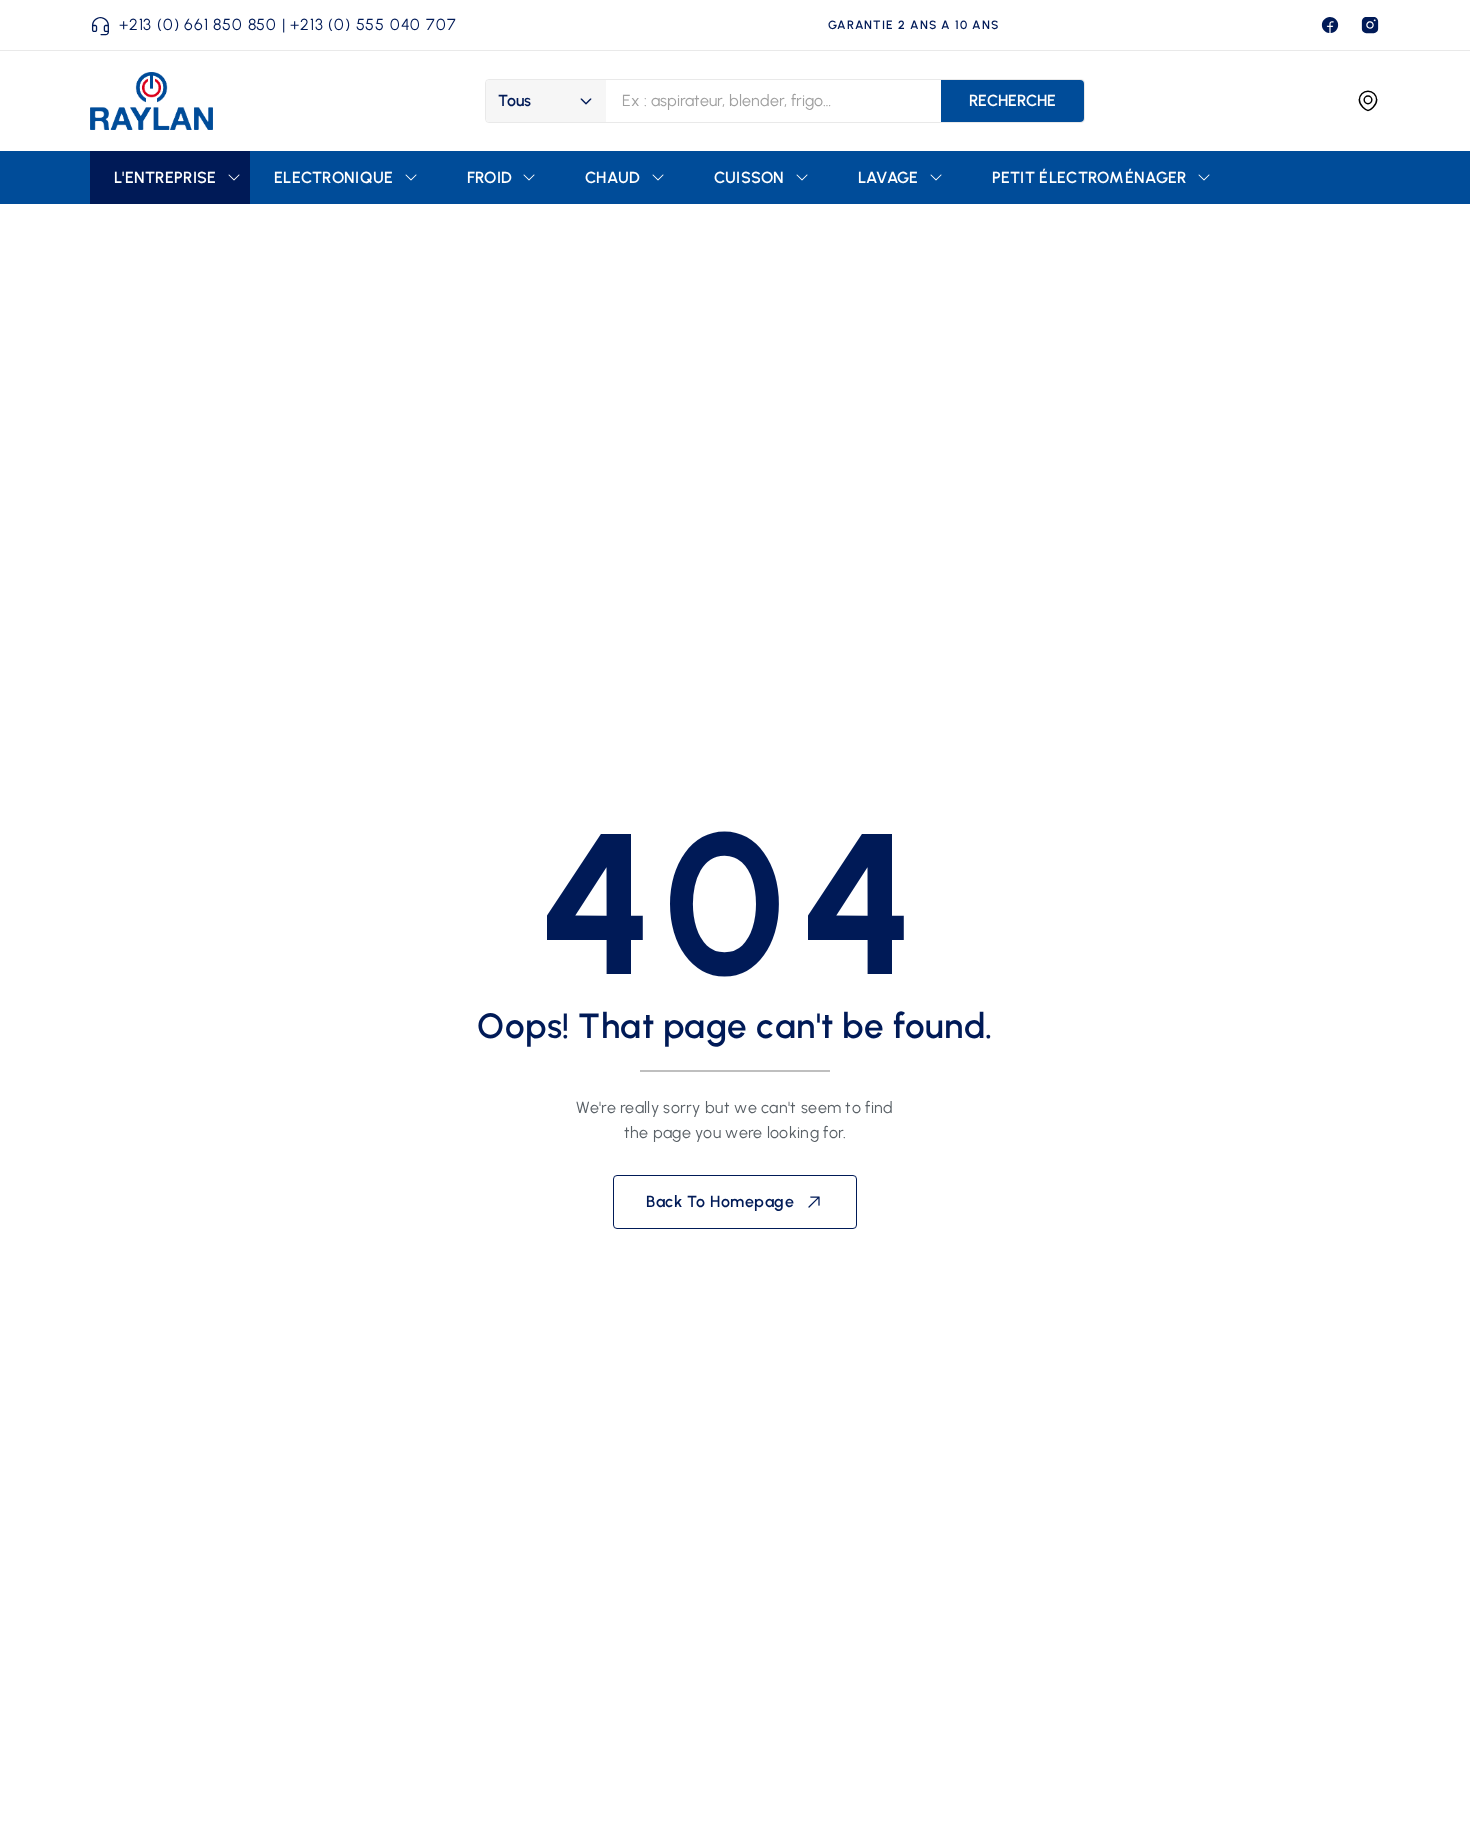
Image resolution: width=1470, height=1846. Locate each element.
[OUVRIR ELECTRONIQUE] (411, 177)
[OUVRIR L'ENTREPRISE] (234, 177)
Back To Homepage (720, 1201)
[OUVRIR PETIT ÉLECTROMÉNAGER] (1204, 177)
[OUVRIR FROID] (529, 177)
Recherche (1012, 100)
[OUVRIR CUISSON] (802, 177)
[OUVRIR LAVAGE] (936, 177)
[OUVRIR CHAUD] (658, 177)
